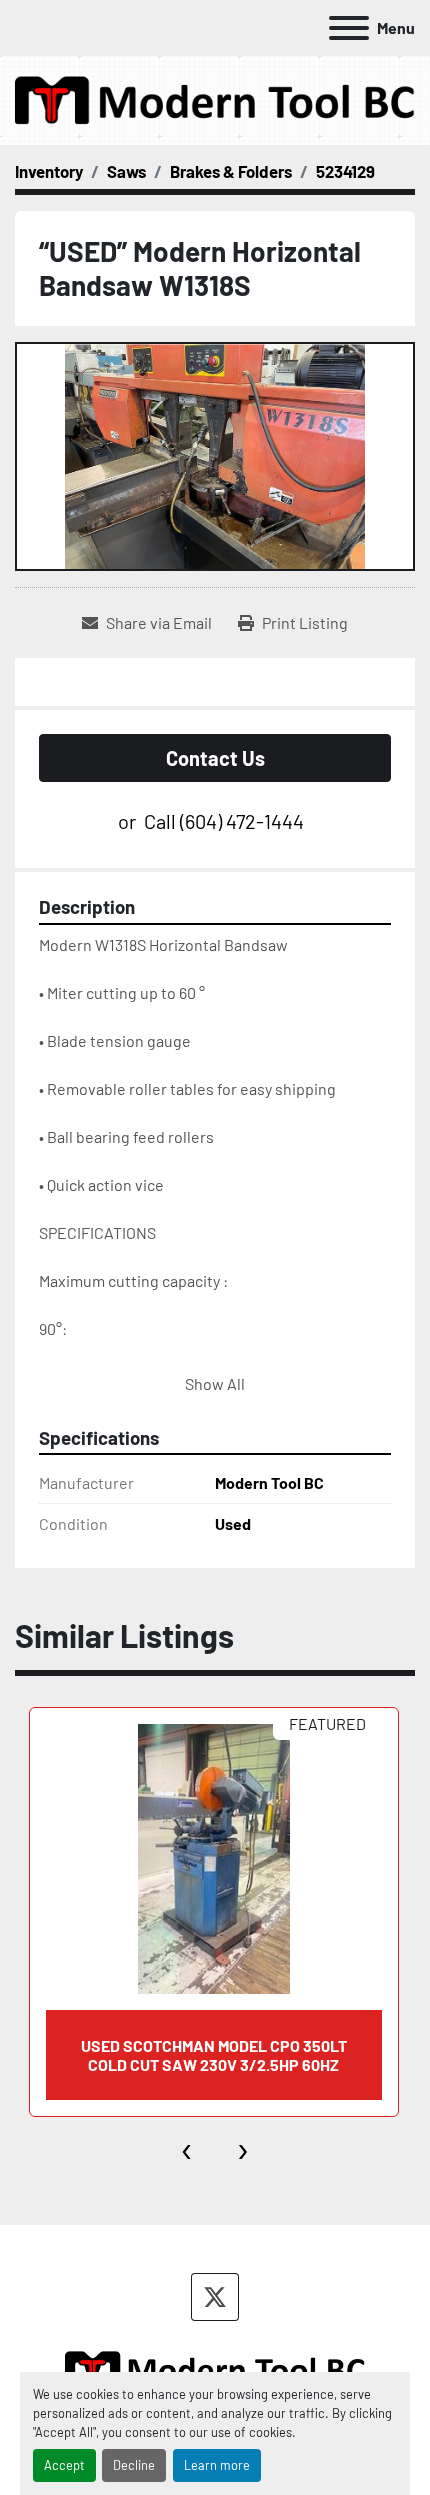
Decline (134, 2465)
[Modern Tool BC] (215, 2367)
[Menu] (349, 28)
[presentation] (187, 2147)
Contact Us (215, 758)
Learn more (217, 2465)
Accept (64, 2465)
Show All (215, 1383)
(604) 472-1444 (242, 821)
